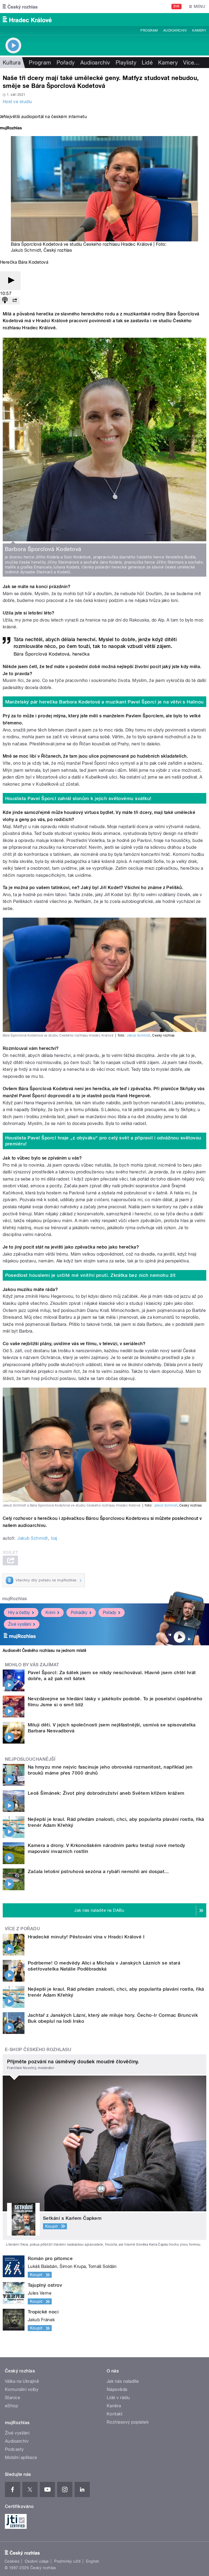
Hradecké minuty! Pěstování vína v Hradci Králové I (86, 1937)
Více (191, 63)
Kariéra (114, 2406)
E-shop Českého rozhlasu (38, 2050)
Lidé (147, 63)
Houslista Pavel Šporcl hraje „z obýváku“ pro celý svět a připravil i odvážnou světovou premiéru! (103, 1141)
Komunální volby (22, 2389)
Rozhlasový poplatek (128, 2422)
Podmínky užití (67, 2561)
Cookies (12, 2561)
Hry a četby (19, 1613)
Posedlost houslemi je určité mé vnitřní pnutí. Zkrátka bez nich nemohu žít (90, 1275)
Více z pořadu (22, 1929)
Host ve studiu (17, 102)
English (93, 2561)
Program (149, 30)
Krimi (50, 1613)
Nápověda (117, 2389)
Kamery (199, 30)
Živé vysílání (20, 1624)
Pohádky (79, 1613)
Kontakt (115, 2414)
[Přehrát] (10, 281)
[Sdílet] (15, 301)
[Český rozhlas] (20, 7)
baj (54, 1538)
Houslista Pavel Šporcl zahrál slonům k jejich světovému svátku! (78, 798)
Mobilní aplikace (21, 2457)
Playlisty (126, 63)
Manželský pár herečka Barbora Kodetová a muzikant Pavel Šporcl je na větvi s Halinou (104, 702)
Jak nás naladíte (123, 2381)
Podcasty (14, 2449)
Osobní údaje (37, 2561)
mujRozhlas (15, 1599)
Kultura (12, 63)
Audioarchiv (175, 30)
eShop (11, 2406)
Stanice (13, 2398)
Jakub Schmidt (26, 250)
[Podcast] (5, 301)
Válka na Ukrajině (22, 2381)
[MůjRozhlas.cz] (11, 129)
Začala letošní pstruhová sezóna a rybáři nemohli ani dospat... (98, 1871)
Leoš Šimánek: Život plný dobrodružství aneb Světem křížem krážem (106, 1793)
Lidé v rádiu (118, 2398)
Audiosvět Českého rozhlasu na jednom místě (44, 1650)
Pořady (66, 63)
